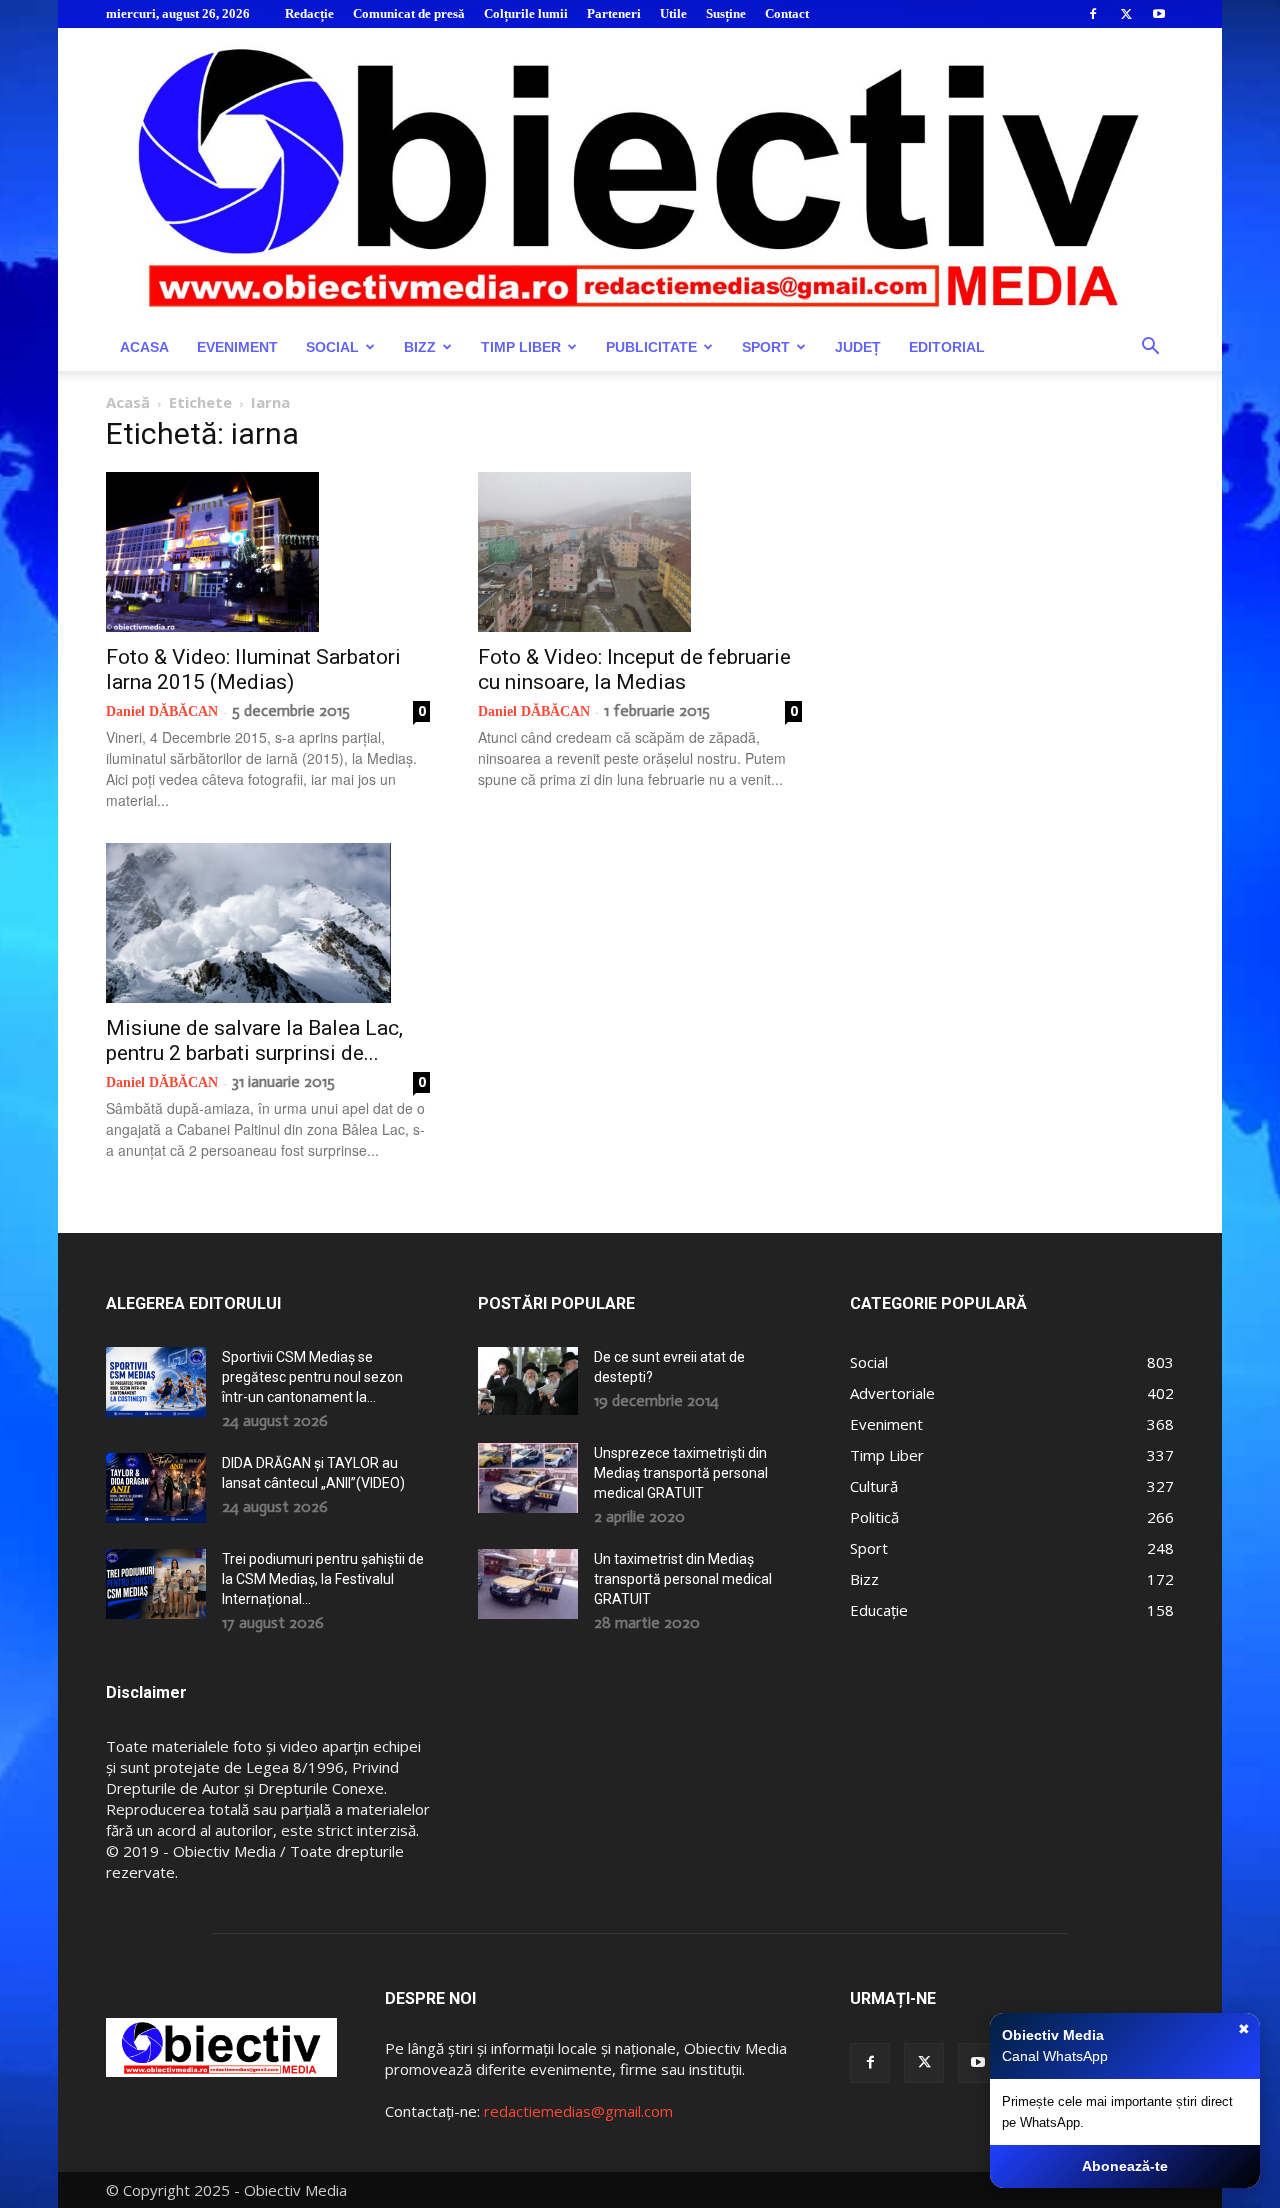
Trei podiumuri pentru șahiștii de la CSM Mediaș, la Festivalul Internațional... (323, 1579)
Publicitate (651, 347)
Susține (726, 13)
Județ (858, 347)
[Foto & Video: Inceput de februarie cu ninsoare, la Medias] (640, 552)
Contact (787, 13)
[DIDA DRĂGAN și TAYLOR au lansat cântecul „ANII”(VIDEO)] (156, 1488)
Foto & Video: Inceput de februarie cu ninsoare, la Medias (634, 669)
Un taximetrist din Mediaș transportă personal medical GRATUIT (683, 1579)
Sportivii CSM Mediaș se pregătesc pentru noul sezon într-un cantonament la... (312, 1377)
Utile (673, 13)
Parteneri (614, 13)
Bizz (420, 347)
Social (332, 347)
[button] (1150, 348)
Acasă (128, 402)
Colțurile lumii (526, 13)
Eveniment (237, 347)
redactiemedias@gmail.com (578, 2111)
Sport (766, 347)
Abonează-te (1125, 2166)
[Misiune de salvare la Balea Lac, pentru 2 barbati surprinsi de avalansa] (268, 923)
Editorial (947, 347)
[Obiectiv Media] (640, 175)
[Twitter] (1126, 14)
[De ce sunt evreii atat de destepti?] (528, 1380)
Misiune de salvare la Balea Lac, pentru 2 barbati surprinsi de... (254, 1040)
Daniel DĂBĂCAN (162, 711)
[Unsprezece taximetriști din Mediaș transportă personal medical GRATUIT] (528, 1478)
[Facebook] (1093, 14)
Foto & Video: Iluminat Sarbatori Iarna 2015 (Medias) (253, 669)
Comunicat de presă (409, 13)
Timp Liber (521, 347)
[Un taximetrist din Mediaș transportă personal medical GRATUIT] (528, 1584)
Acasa (144, 347)
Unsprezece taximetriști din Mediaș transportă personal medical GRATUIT (681, 1473)
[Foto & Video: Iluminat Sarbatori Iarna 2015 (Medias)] (268, 552)
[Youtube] (1159, 14)
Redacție (309, 13)
